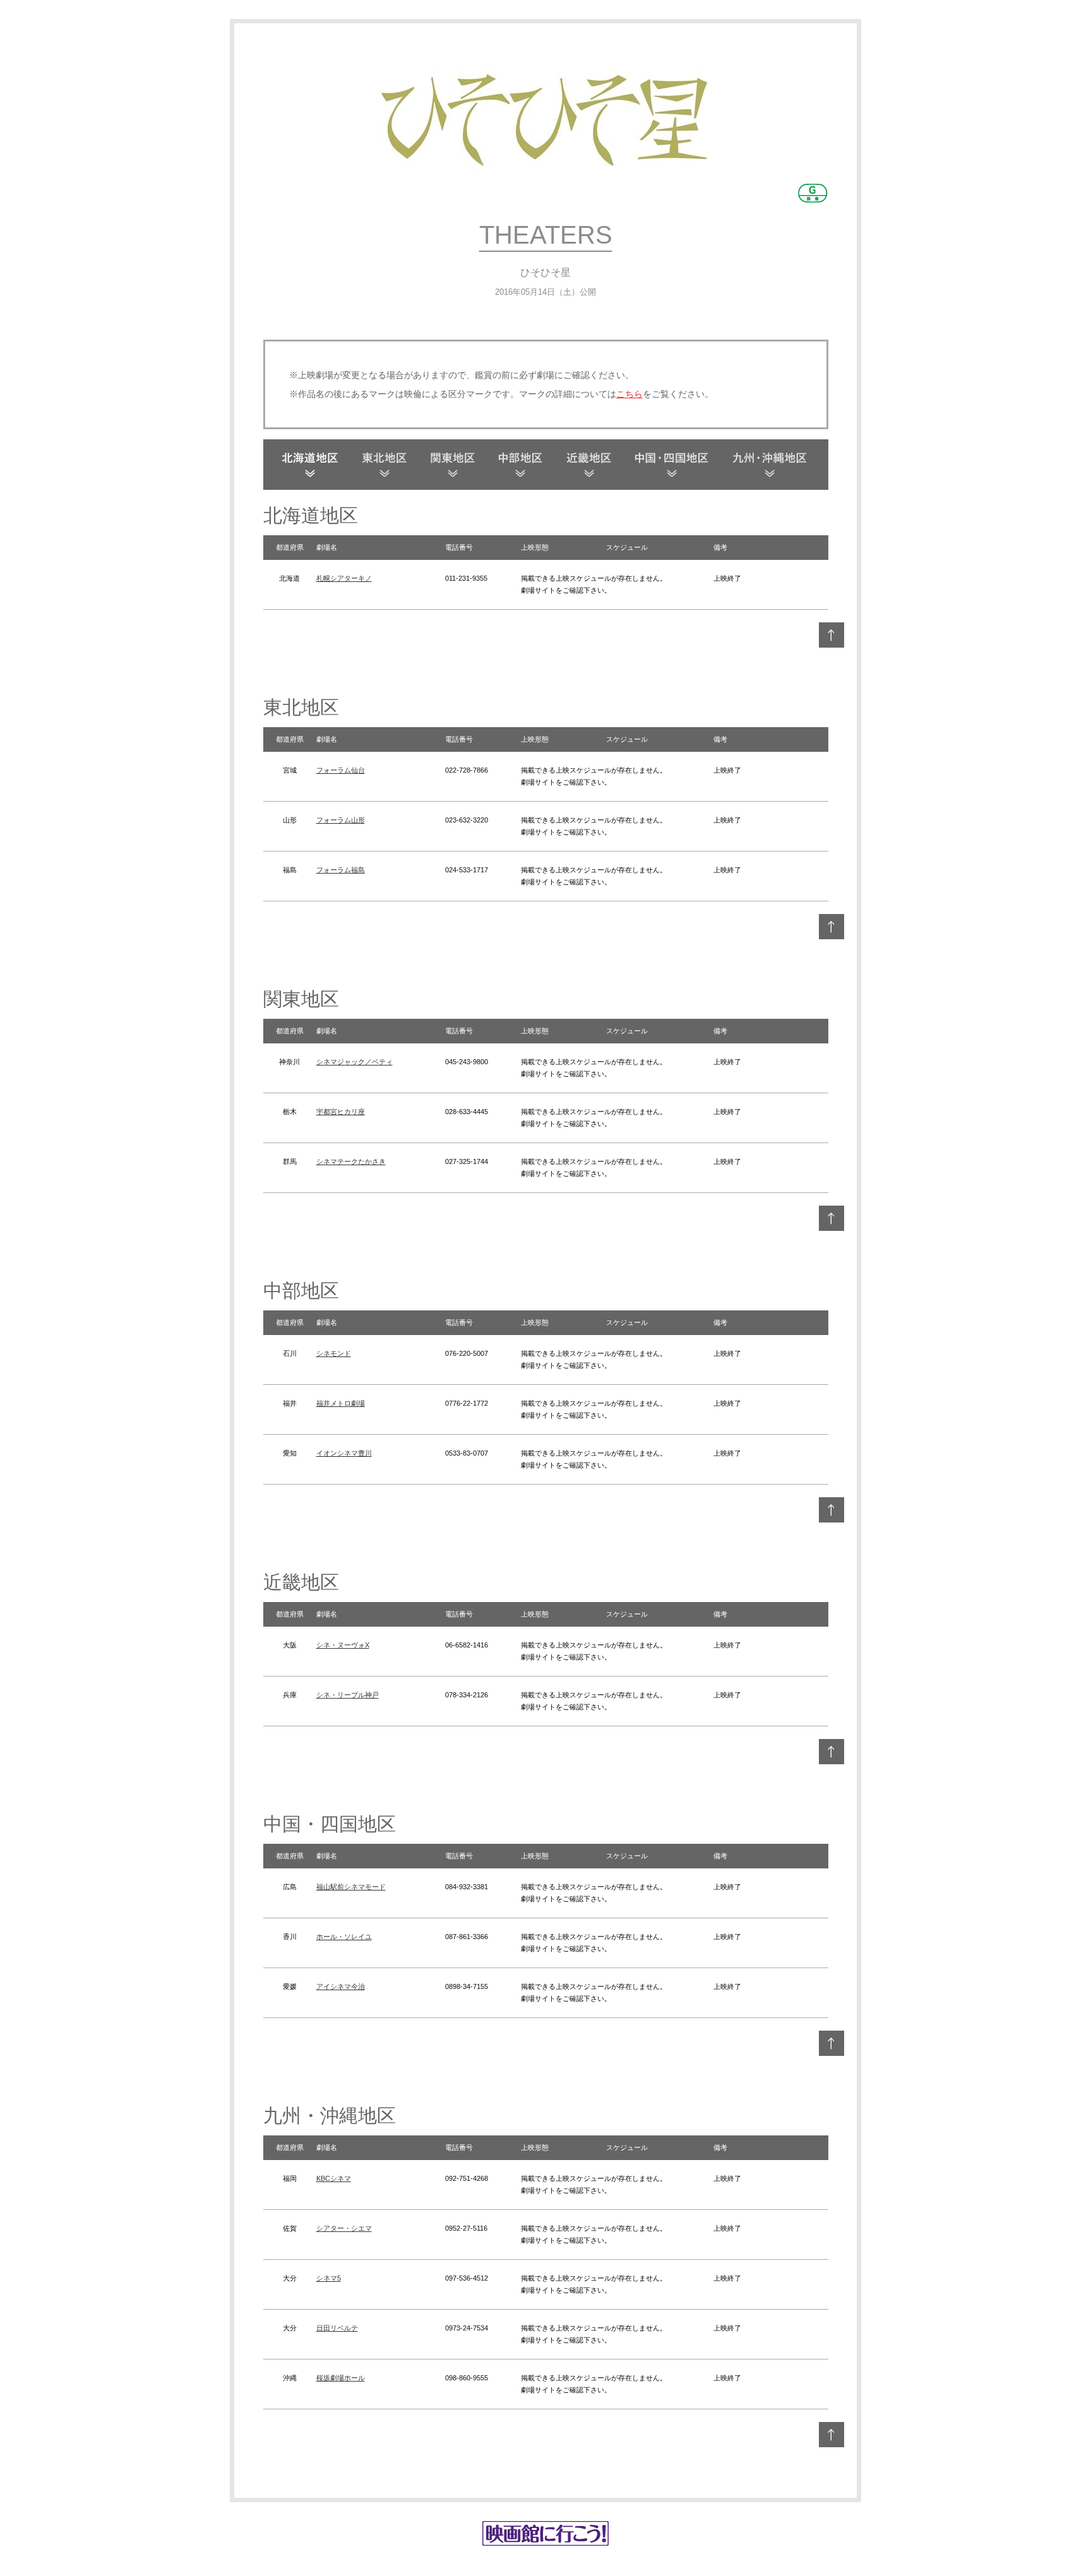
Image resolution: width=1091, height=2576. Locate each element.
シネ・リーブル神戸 (348, 1695)
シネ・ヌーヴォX (343, 1645)
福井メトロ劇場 (341, 1403)
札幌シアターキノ (344, 578)
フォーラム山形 (341, 820)
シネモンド (334, 1353)
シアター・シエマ (344, 2228)
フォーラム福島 (341, 870)
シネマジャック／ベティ (355, 1062)
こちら (629, 394)
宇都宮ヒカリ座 (341, 1112)
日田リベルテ (337, 2328)
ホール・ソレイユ (344, 1937)
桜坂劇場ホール (341, 2378)
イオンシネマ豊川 (344, 1453)
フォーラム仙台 (341, 770)
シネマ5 (329, 2278)
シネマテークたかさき (351, 1161)
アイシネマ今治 (341, 1986)
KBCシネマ (334, 2178)
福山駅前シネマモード (351, 1887)
